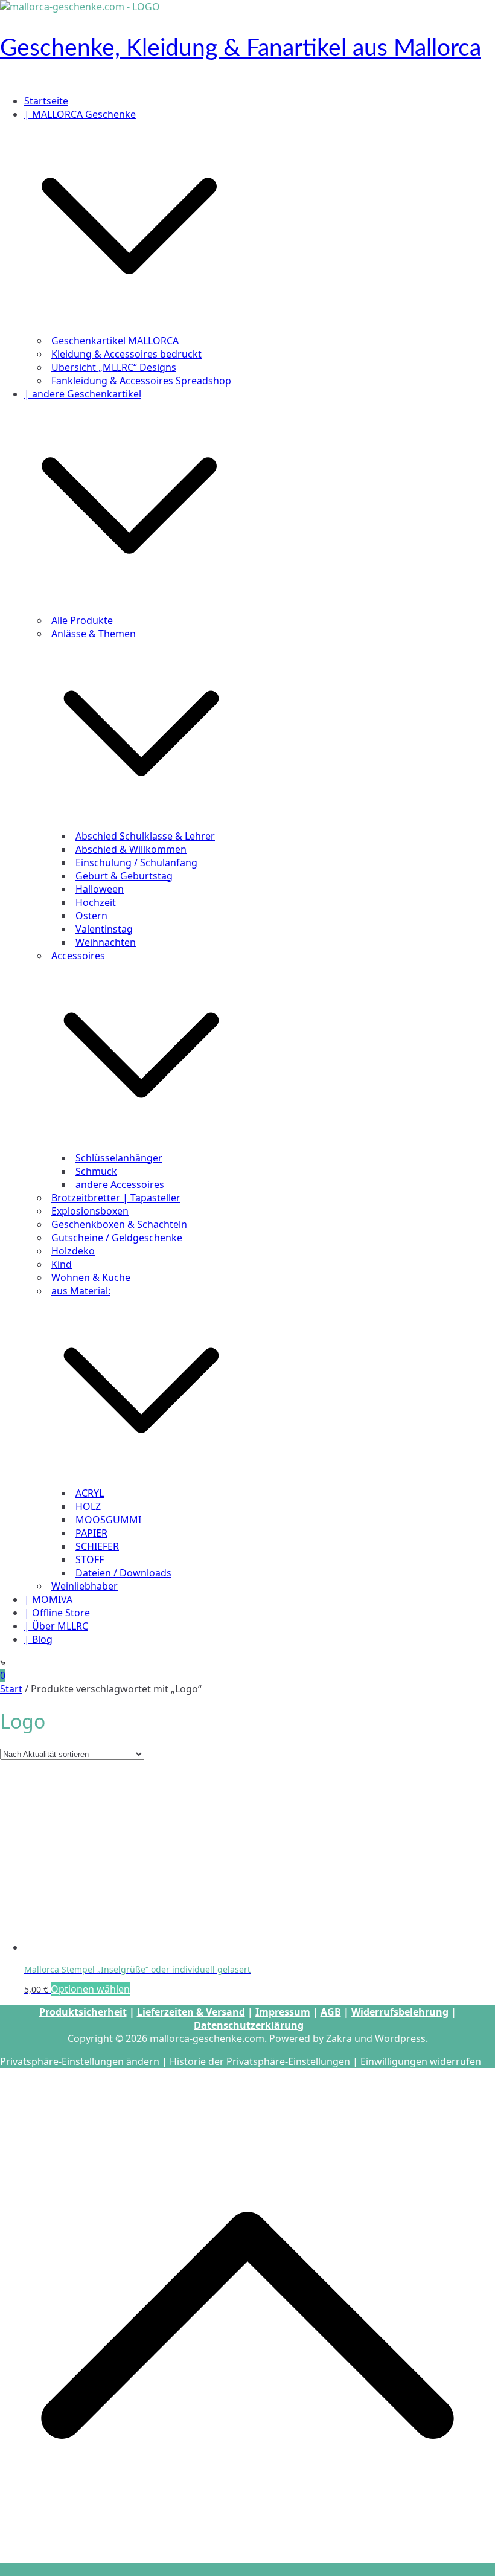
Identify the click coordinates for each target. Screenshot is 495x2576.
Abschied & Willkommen (131, 849)
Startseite (46, 101)
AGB (331, 2012)
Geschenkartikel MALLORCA (115, 341)
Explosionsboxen (90, 1211)
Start (11, 1689)
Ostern (91, 916)
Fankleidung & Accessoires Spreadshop (141, 381)
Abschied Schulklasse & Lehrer (145, 836)
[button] (129, 327)
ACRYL (90, 1493)
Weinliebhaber (85, 1586)
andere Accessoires (120, 1184)
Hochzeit (96, 902)
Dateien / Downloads (123, 1573)
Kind (62, 1264)
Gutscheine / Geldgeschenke (117, 1238)
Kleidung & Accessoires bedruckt (126, 354)
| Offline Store (57, 1613)
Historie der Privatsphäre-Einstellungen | (265, 2061)
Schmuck (96, 1171)
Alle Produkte (82, 620)
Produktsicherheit (83, 2012)
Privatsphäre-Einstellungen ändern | (85, 2061)
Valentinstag (104, 929)
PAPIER (91, 1533)
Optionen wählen (90, 1989)
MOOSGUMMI (108, 1520)
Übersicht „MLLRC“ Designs (114, 367)
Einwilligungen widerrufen (421, 2061)
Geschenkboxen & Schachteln (119, 1224)
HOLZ (88, 1506)
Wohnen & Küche (91, 1277)
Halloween (100, 889)
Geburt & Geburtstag (124, 876)
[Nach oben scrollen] (247, 2569)
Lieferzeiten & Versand (191, 2012)
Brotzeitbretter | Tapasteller (116, 1198)
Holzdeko (73, 1251)
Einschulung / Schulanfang (136, 862)
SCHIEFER (97, 1546)
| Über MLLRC (56, 1626)
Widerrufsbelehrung (400, 2012)
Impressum (283, 2012)
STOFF (90, 1559)
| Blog (38, 1639)
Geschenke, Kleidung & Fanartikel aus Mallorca (241, 48)
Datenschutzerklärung (249, 2025)
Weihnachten (106, 942)
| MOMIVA (48, 1599)
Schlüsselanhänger (119, 1158)
